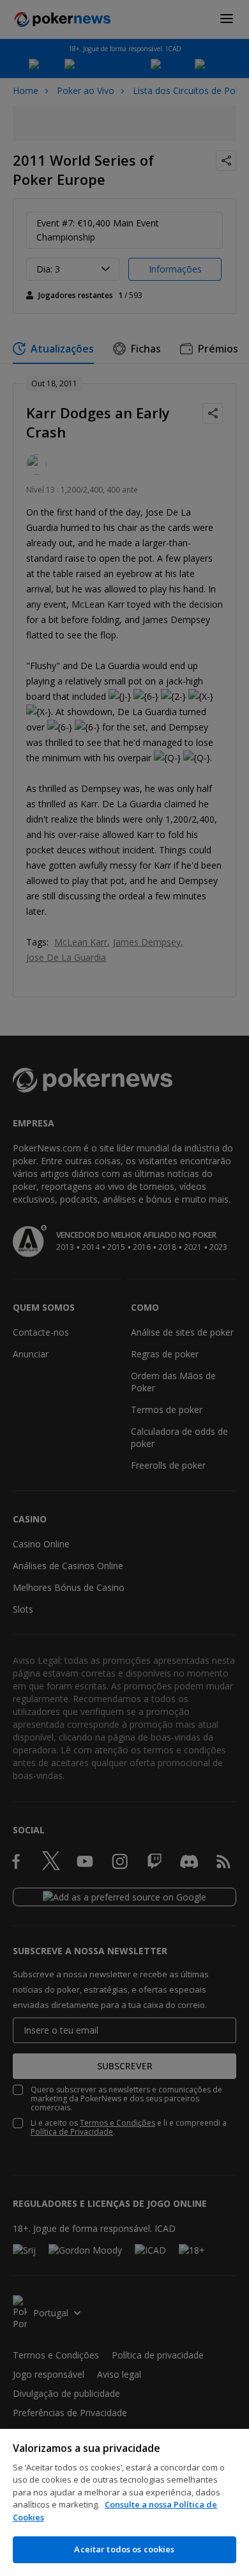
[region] (124, 2502)
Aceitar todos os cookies (124, 2549)
